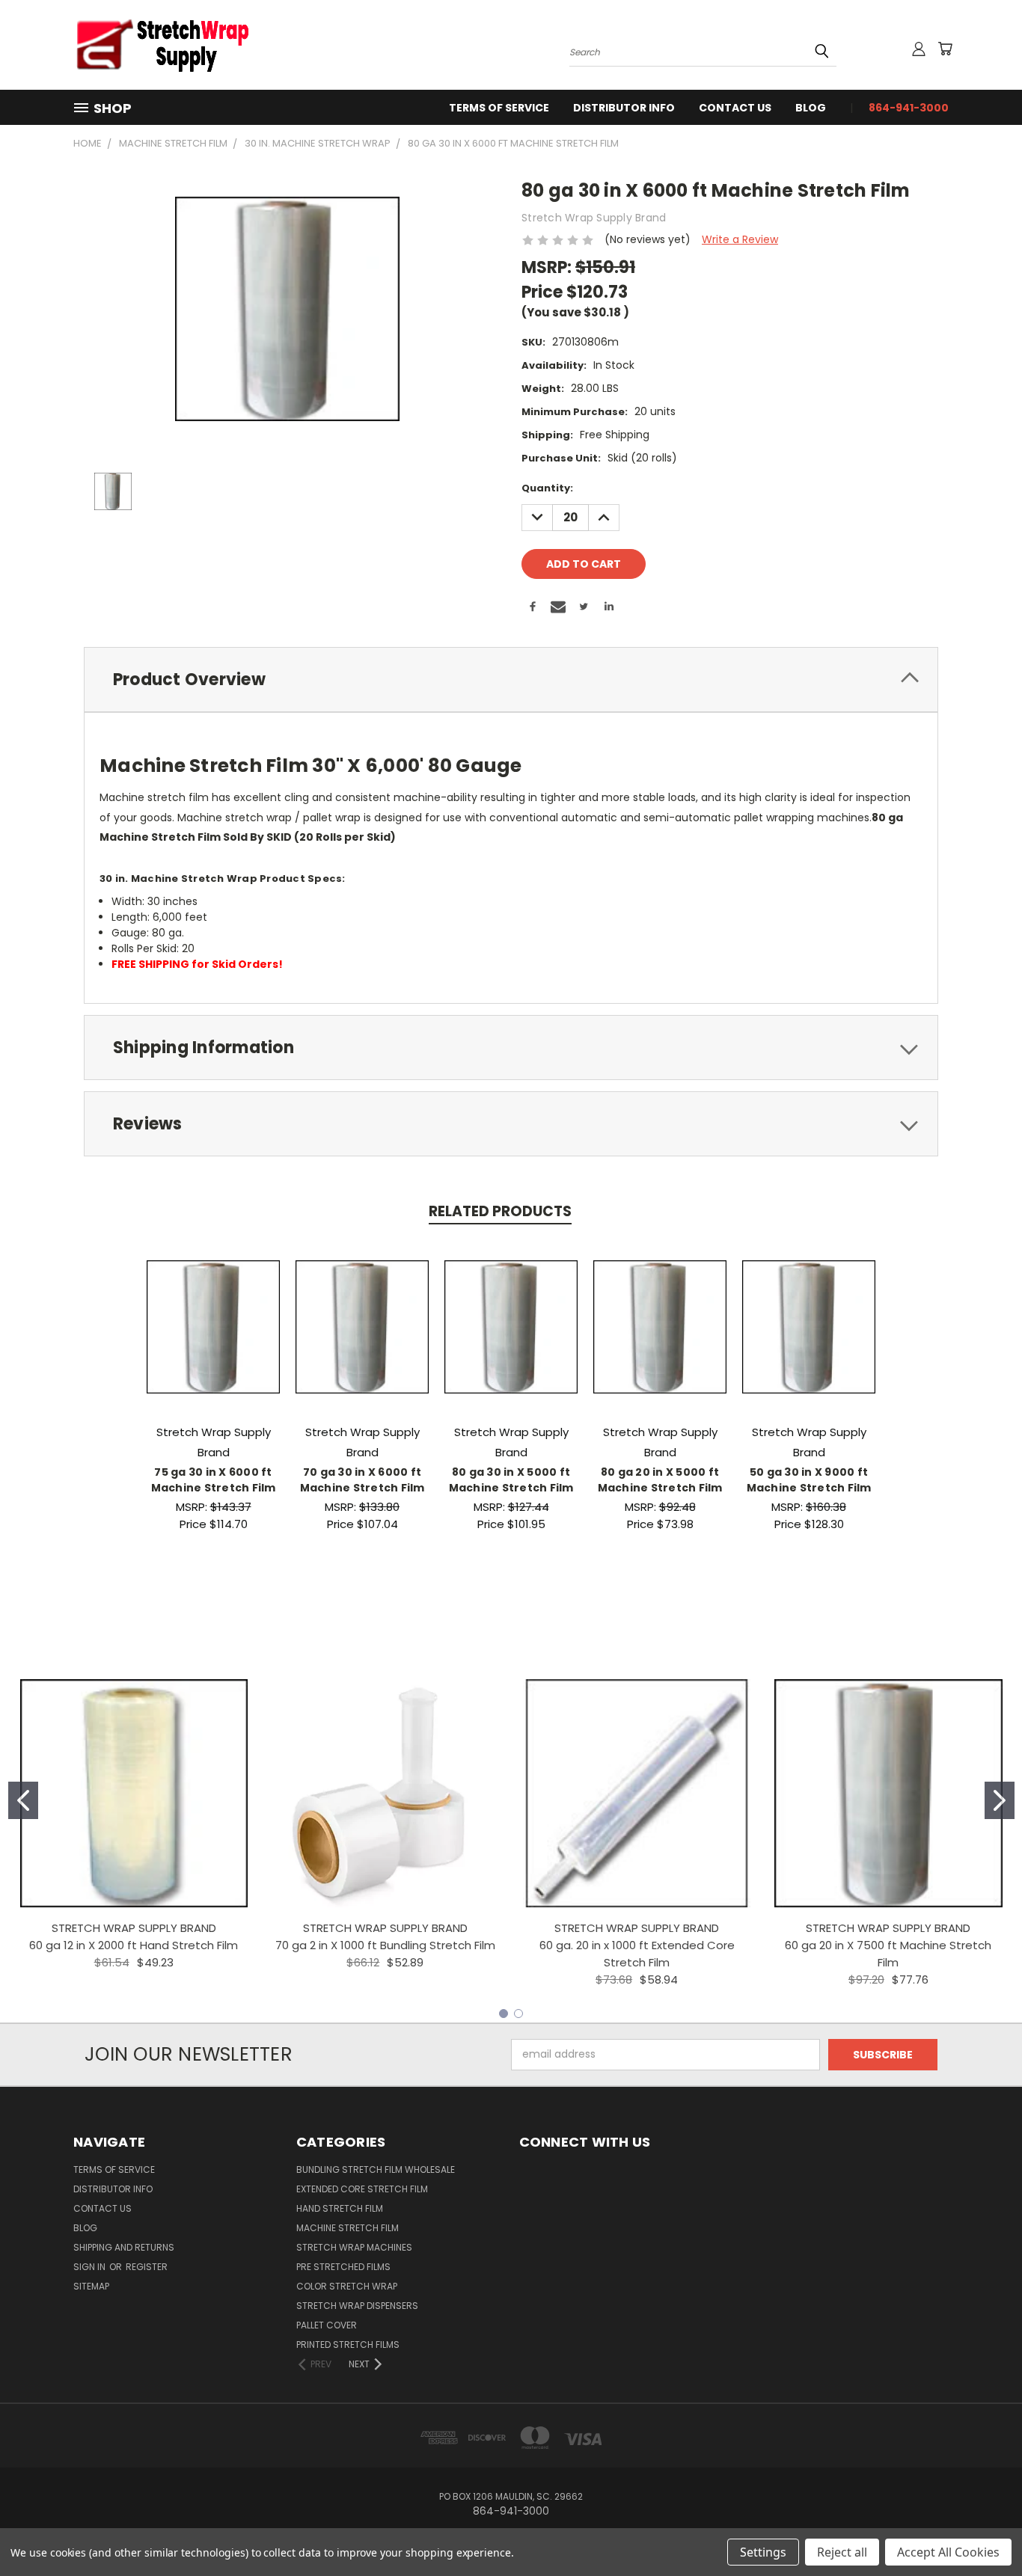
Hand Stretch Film (340, 2208)
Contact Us (735, 108)
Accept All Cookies (948, 2552)
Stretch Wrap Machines (354, 2247)
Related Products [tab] (500, 1211)
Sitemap (91, 2286)
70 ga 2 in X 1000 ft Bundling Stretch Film (385, 1945)
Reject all (842, 2552)
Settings (763, 2552)
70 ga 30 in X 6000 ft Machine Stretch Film (362, 1480)
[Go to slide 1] (23, 1800)
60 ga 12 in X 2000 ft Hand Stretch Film (134, 1945)
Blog (811, 108)
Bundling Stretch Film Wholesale (376, 2169)
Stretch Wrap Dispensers (357, 2306)
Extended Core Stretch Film (362, 2189)
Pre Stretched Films (343, 2267)
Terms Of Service (499, 108)
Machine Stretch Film (348, 2228)
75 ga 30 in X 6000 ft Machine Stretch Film (214, 1480)
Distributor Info (624, 108)
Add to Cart (214, 1338)
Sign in (91, 2267)
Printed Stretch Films (348, 2345)
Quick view (213, 1311)
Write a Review (740, 239)
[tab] (511, 680)
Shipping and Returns (124, 2247)
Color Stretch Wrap (347, 2286)
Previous (983, 2529)
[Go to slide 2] (1000, 1800)
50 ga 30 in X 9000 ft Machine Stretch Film (809, 1480)
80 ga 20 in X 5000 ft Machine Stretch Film (660, 1480)
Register (147, 2267)
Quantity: (547, 488)
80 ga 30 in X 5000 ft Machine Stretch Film (511, 1480)
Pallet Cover (327, 2325)
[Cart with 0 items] (945, 49)
